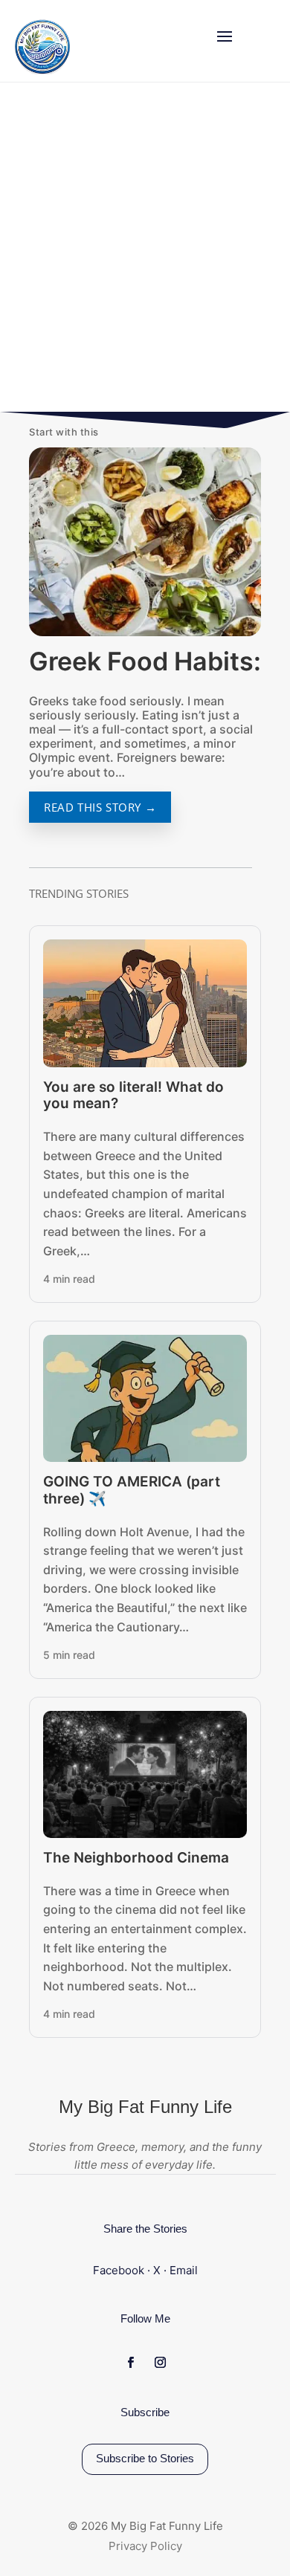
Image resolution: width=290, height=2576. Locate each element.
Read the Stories (96, 295)
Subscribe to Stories (145, 2458)
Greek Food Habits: (145, 661)
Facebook (119, 2270)
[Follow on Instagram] (112, 353)
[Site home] (39, 47)
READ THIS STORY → (100, 807)
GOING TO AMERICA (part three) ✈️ (132, 1490)
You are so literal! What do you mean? (133, 1096)
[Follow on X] (77, 353)
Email (184, 2270)
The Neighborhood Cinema (136, 1858)
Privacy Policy (145, 2546)
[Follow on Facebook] (43, 353)
